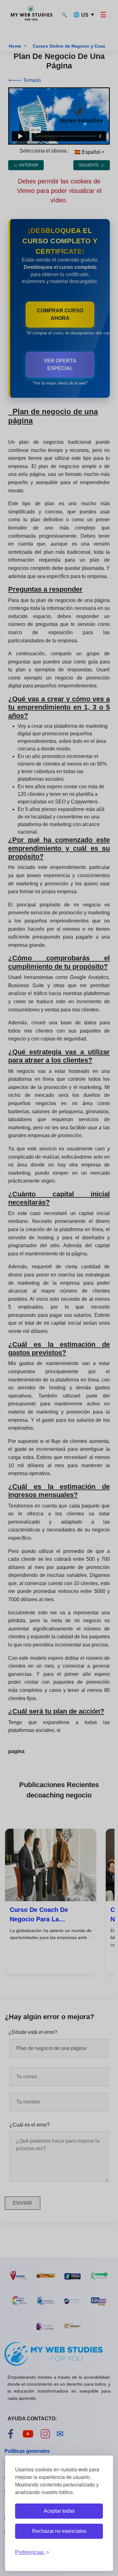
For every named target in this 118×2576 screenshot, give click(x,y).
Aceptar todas (59, 2511)
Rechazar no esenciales (59, 2531)
